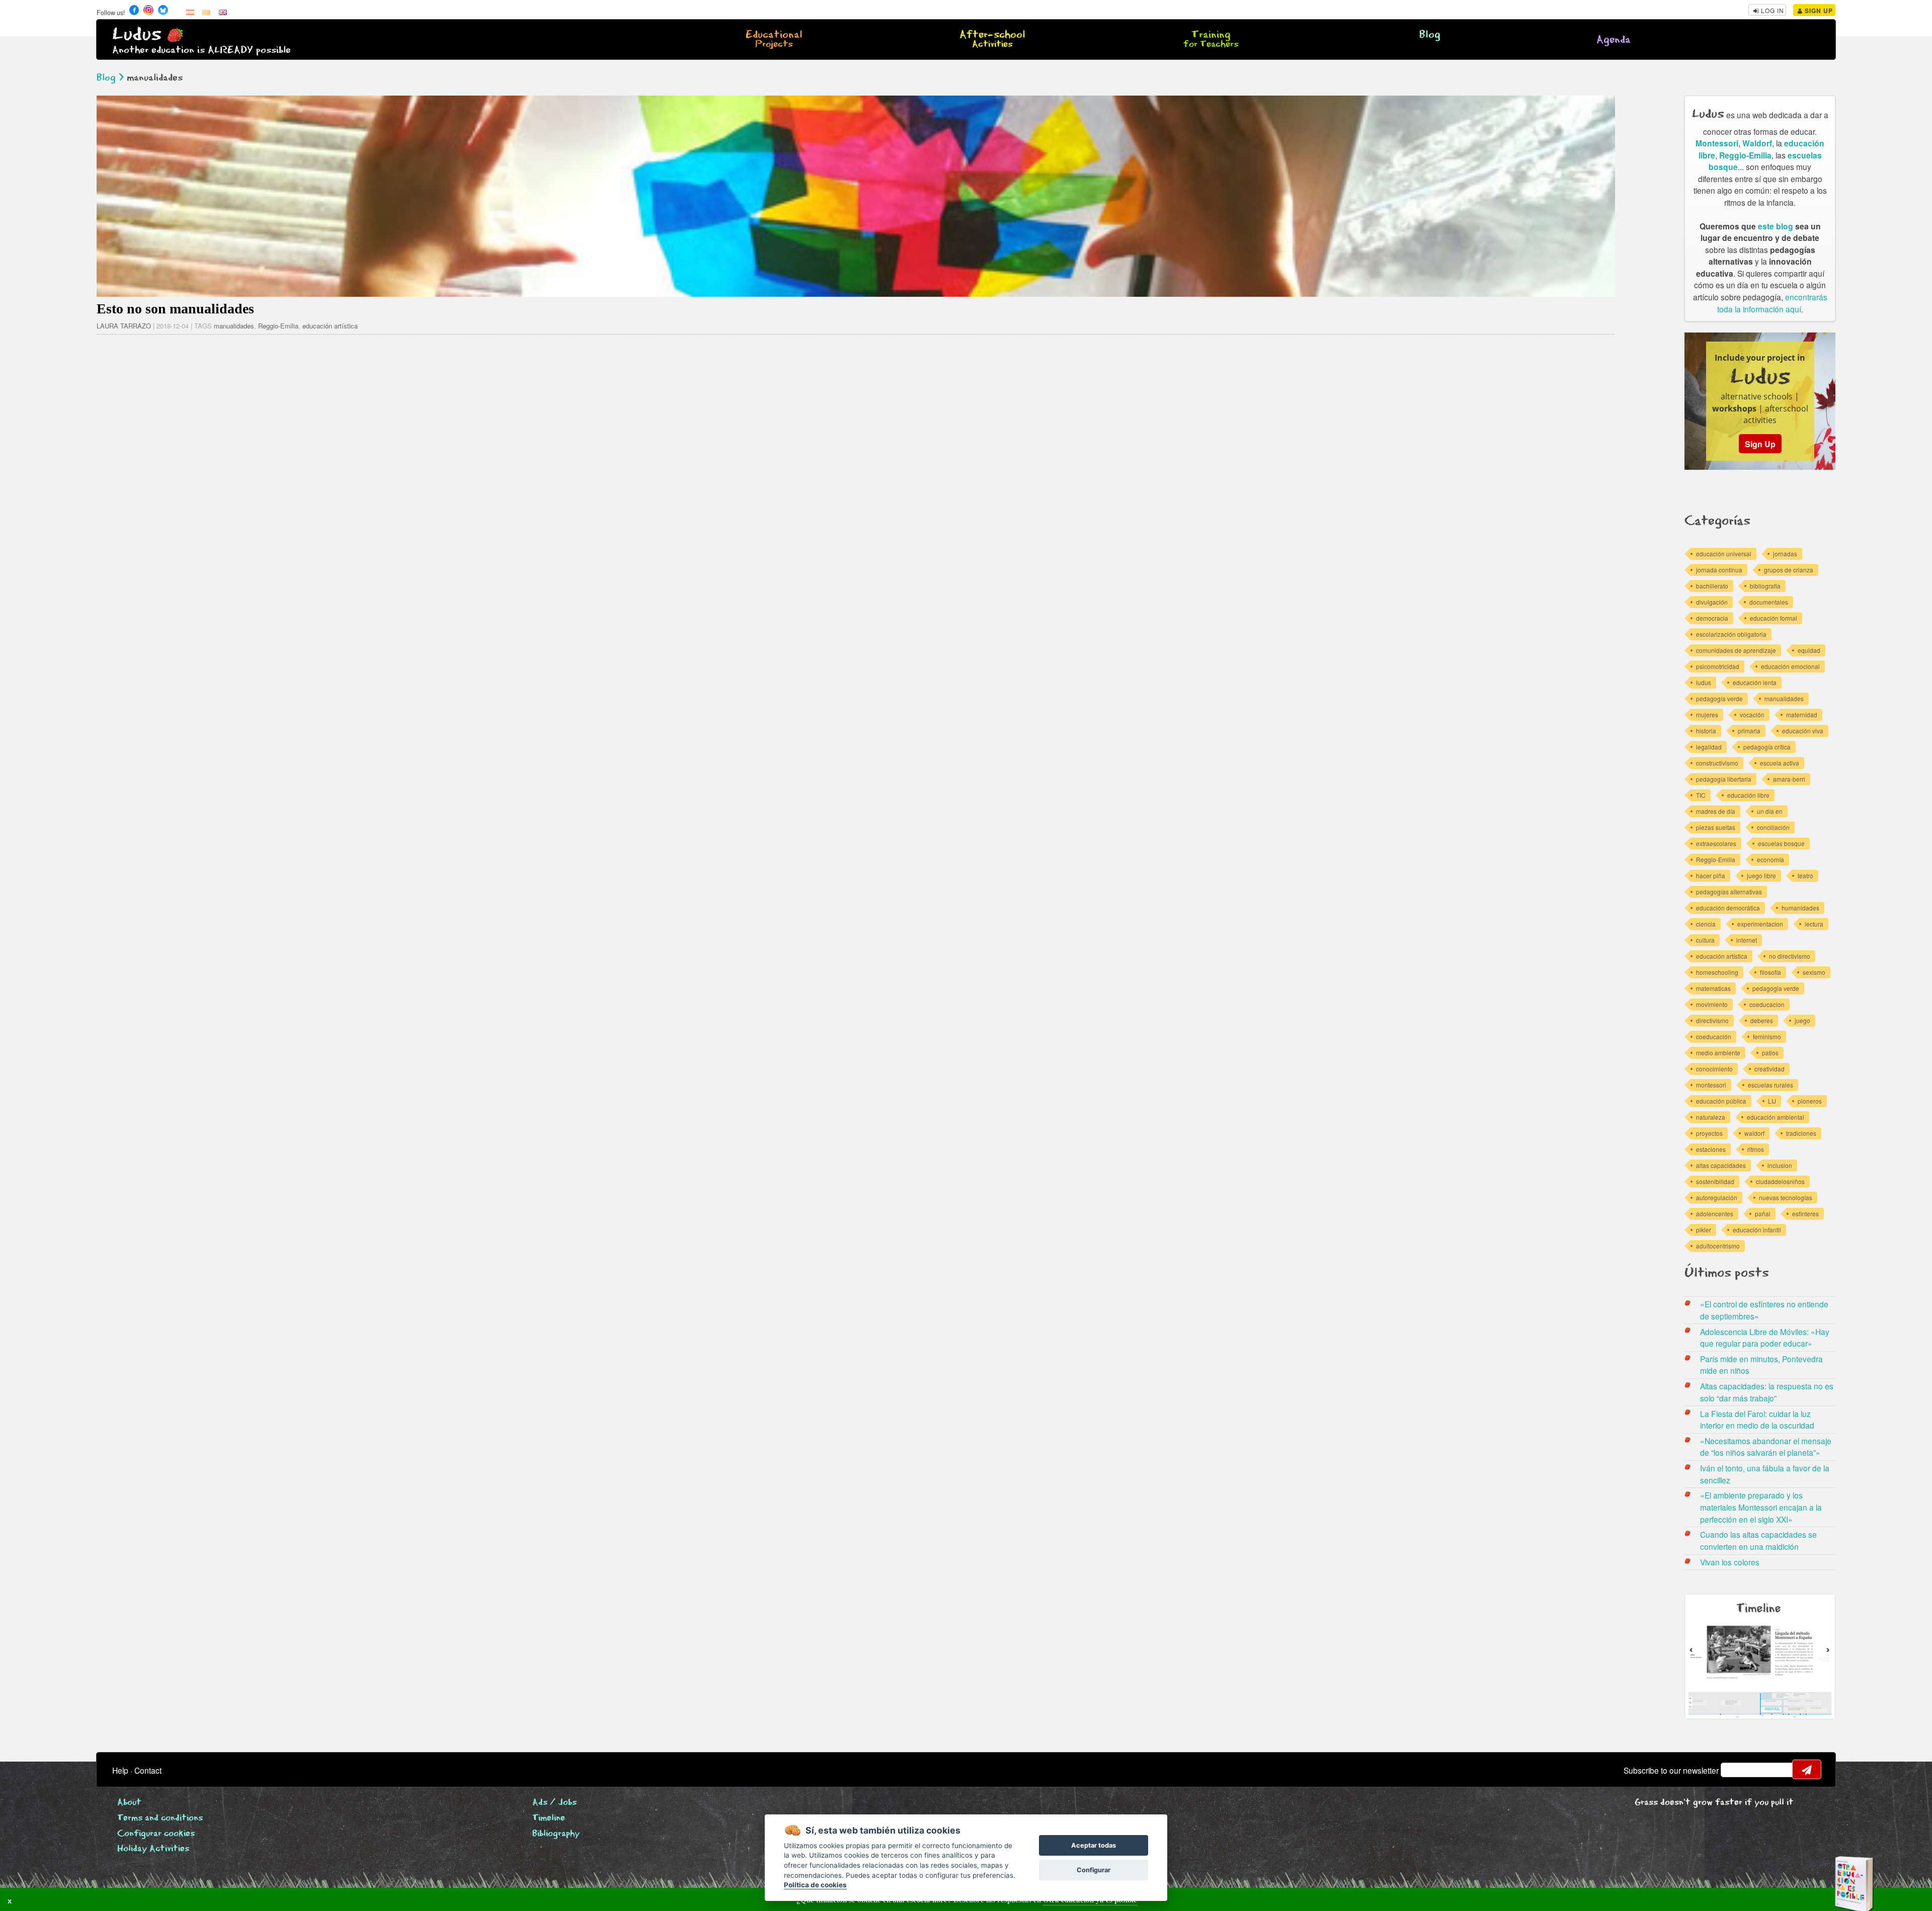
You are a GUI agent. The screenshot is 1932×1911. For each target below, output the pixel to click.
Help (120, 1770)
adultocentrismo (1718, 1246)
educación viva (1803, 731)
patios (1770, 1053)
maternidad (1802, 715)
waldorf (1754, 1133)
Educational (774, 40)
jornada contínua (1719, 570)
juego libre (1761, 876)
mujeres (1707, 715)
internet (1747, 940)
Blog (1430, 35)
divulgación (1712, 602)
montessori (1711, 1085)
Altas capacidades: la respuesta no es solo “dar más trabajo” (1767, 1392)
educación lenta (1755, 682)
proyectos (1709, 1133)
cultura (1705, 940)
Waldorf (1757, 143)
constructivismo (1717, 763)
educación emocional (1790, 666)
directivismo (1712, 1020)
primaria (1749, 731)
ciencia (1706, 924)
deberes (1762, 1020)
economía (1770, 859)
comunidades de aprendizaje (1736, 650)
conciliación (1773, 827)
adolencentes (1715, 1214)
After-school (992, 40)
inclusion (1780, 1165)
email (1735, 1770)
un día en (1770, 811)
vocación (1752, 715)
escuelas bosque (1781, 843)
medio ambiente (1718, 1053)
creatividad (1769, 1069)
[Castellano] (190, 12)
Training (1211, 40)
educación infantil (1757, 1230)
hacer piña (1711, 876)
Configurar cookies (156, 1834)
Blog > (110, 78)
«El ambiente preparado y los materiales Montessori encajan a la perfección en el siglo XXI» (1761, 1507)
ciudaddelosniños (1780, 1181)
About (129, 1803)
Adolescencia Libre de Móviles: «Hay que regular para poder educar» (1765, 1338)
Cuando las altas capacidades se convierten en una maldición (1758, 1540)
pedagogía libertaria (1724, 779)
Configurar (1094, 1870)
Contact (148, 1770)
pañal (1763, 1214)
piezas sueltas (1716, 827)
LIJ (1772, 1101)
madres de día (1716, 811)
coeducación (1714, 1036)
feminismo (1767, 1036)
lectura (1814, 924)
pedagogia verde (1776, 988)
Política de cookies (815, 1885)
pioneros (1810, 1101)
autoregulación (1717, 1197)
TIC (1701, 795)
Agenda (1614, 40)
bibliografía (1765, 586)
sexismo (1814, 972)
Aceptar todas (1094, 1845)
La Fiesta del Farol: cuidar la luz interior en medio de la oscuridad (1757, 1420)
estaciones (1711, 1149)
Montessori (1717, 143)
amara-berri (1789, 779)
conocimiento (1714, 1069)
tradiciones (1801, 1133)
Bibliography (556, 1834)
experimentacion (1760, 924)
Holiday (153, 1849)
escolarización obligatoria (1731, 634)
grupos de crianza (1789, 570)
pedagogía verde (1719, 698)
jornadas (1785, 554)
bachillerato (1712, 586)
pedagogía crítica (1767, 747)
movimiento (1712, 1004)
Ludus (137, 34)
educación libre (1748, 795)
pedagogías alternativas (1729, 892)
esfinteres (1805, 1214)
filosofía (1770, 972)
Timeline (549, 1818)
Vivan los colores (1730, 1562)
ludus (1704, 682)
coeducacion (1767, 1004)
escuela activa (1780, 763)
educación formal (1774, 618)
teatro (1805, 876)
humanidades (1800, 908)
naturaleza (1711, 1117)
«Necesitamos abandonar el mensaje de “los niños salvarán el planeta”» (1766, 1447)
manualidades (234, 326)
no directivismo (1790, 956)
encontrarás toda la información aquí (1772, 303)
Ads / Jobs (554, 1803)
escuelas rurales (1770, 1085)
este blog (1776, 226)
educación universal (1724, 554)
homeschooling (1717, 972)
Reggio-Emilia (278, 326)
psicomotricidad (1718, 666)
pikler (1704, 1230)
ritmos (1756, 1149)
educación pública (1721, 1101)
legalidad (1709, 747)
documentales (1769, 602)
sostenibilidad (1715, 1181)
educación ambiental (1776, 1117)
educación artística (330, 326)
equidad (1809, 650)
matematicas (1713, 988)
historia (1706, 731)
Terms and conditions (160, 1818)
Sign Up (1818, 11)
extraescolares (1716, 843)
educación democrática (1728, 908)
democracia (1712, 618)
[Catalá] (206, 12)
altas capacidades (1721, 1165)
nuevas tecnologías (1786, 1197)
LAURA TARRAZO (124, 326)
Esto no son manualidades (175, 309)
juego (1802, 1020)
